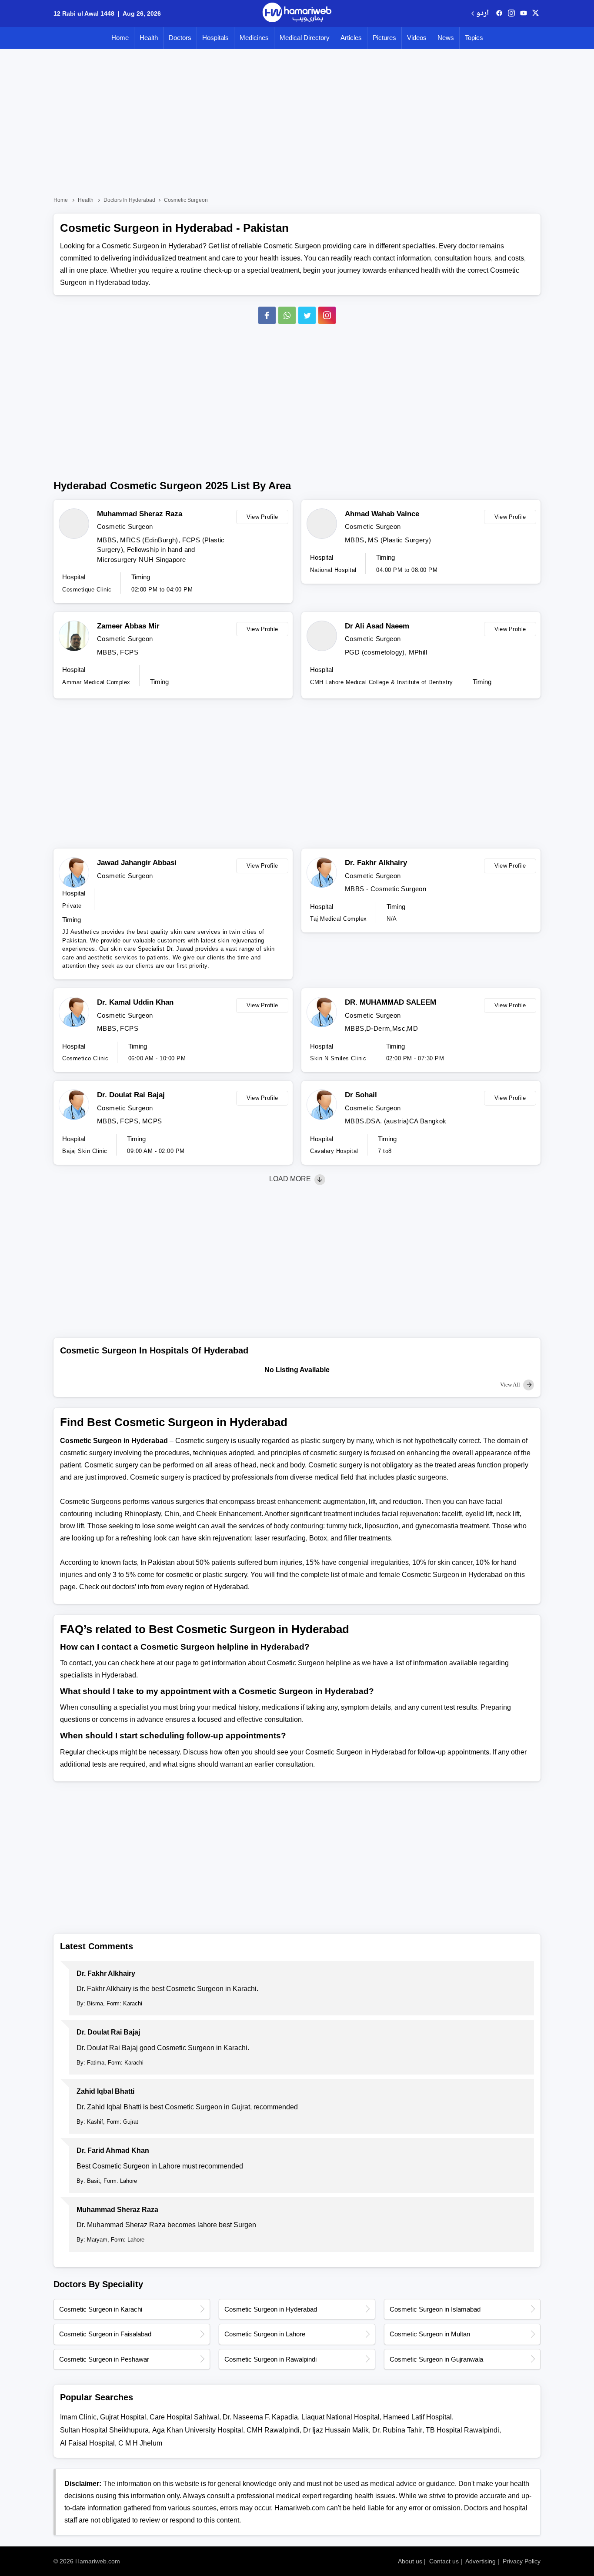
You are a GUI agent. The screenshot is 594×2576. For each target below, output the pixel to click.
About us (410, 2561)
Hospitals (215, 38)
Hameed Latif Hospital (417, 2417)
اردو (482, 14)
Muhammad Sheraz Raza (140, 514)
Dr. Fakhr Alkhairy (376, 863)
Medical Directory (305, 38)
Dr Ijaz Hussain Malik (336, 2430)
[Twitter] (307, 315)
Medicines (254, 38)
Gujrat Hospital (123, 2417)
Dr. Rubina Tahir (397, 2430)
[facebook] (499, 13)
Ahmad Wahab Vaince (382, 514)
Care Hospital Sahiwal (184, 2417)
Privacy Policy (522, 2561)
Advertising (481, 2561)
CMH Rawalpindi (273, 2430)
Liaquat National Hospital (340, 2417)
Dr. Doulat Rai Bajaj (131, 1095)
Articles (351, 38)
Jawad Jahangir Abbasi (137, 863)
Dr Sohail (361, 1095)
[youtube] (524, 13)
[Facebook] (267, 315)
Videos (417, 38)
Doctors (180, 38)
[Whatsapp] (287, 315)
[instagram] (327, 315)
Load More (291, 1179)
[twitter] (536, 13)
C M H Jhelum (140, 2443)
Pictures (384, 38)
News (446, 38)
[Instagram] (511, 13)
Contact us (444, 2561)
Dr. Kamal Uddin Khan (135, 1002)
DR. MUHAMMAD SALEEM (390, 1002)
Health (149, 38)
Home (120, 38)
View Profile (262, 517)
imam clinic (78, 2417)
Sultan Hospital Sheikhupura (104, 2430)
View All (511, 1385)
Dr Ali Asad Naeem (377, 626)
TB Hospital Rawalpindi (462, 2430)
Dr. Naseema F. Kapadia (260, 2417)
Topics (474, 38)
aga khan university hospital (198, 2430)
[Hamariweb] (297, 13)
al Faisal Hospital (87, 2443)
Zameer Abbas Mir (128, 626)
